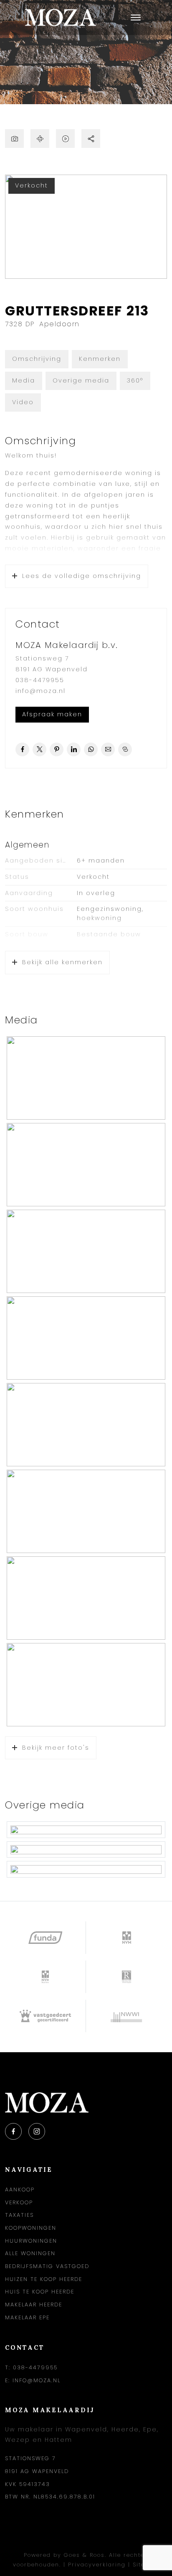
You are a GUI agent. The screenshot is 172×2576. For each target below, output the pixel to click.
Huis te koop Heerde (40, 2292)
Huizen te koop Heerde (44, 2279)
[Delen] (91, 139)
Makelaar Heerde (34, 2305)
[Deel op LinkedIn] (74, 749)
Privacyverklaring (97, 2565)
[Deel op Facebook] (22, 749)
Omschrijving (37, 359)
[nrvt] (126, 1977)
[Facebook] (13, 2131)
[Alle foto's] (14, 139)
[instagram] (37, 2131)
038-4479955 (40, 680)
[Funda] (46, 1938)
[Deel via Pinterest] (57, 749)
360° (135, 380)
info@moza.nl (40, 691)
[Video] (65, 139)
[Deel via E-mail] (108, 749)
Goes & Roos (84, 2555)
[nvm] (126, 1938)
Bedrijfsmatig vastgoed (47, 2266)
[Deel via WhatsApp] (91, 749)
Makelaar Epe (27, 2317)
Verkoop (19, 2202)
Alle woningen (30, 2253)
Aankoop (20, 2190)
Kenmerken (100, 359)
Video (23, 402)
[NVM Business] (46, 1977)
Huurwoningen (31, 2241)
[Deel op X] (39, 749)
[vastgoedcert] (46, 2016)
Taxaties (19, 2215)
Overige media (81, 380)
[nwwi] (126, 2016)
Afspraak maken (52, 714)
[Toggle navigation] (135, 18)
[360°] (40, 139)
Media (24, 380)
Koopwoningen (31, 2228)
